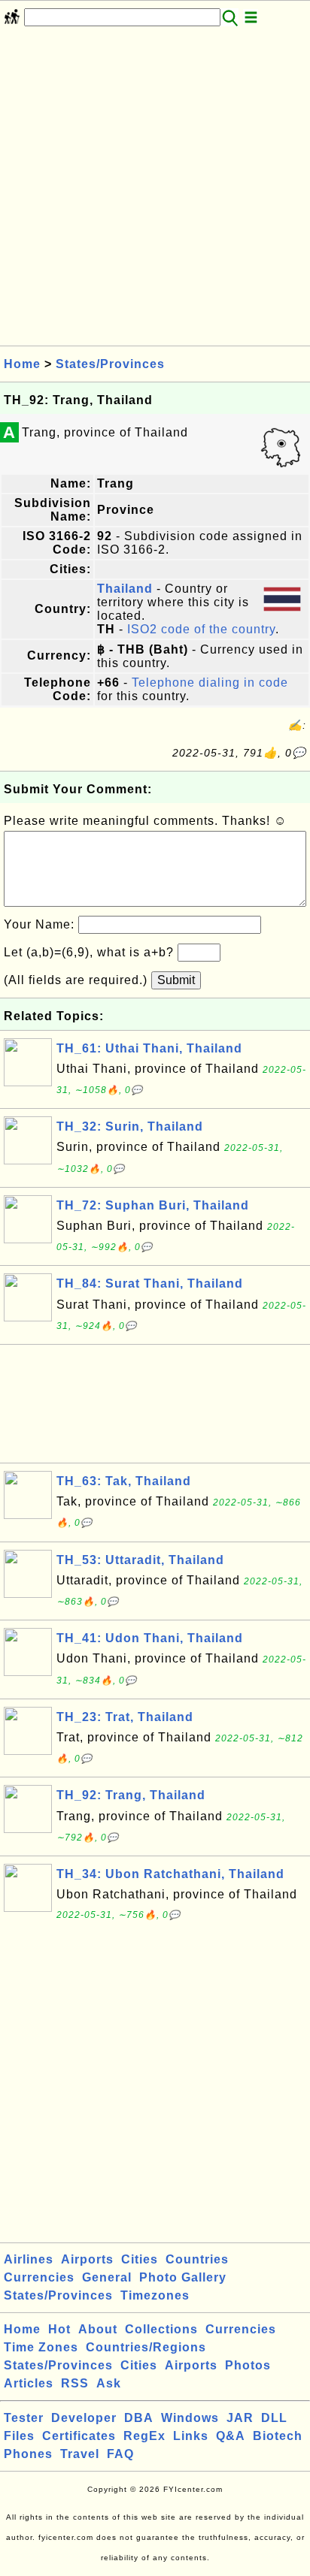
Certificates (79, 2436)
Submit (176, 980)
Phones (28, 2454)
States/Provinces (110, 364)
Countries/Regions (146, 2347)
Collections (161, 2329)
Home (22, 364)
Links (191, 2436)
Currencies (39, 2277)
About (98, 2329)
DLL (274, 2418)
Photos (248, 2365)
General (107, 2277)
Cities (140, 2259)
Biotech (278, 2436)
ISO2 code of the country (201, 629)
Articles (29, 2383)
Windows (190, 2418)
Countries (197, 2259)
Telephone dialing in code (210, 683)
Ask (109, 2383)
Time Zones (41, 2347)
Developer (84, 2418)
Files (19, 2436)
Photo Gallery (183, 2277)
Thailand (125, 589)
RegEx (144, 2436)
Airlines (29, 2259)
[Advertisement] (155, 191)
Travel (80, 2454)
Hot (59, 2329)
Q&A (231, 2436)
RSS (75, 2383)
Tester (24, 2418)
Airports (87, 2259)
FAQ (120, 2454)
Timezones (155, 2295)
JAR (240, 2418)
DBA (139, 2418)
